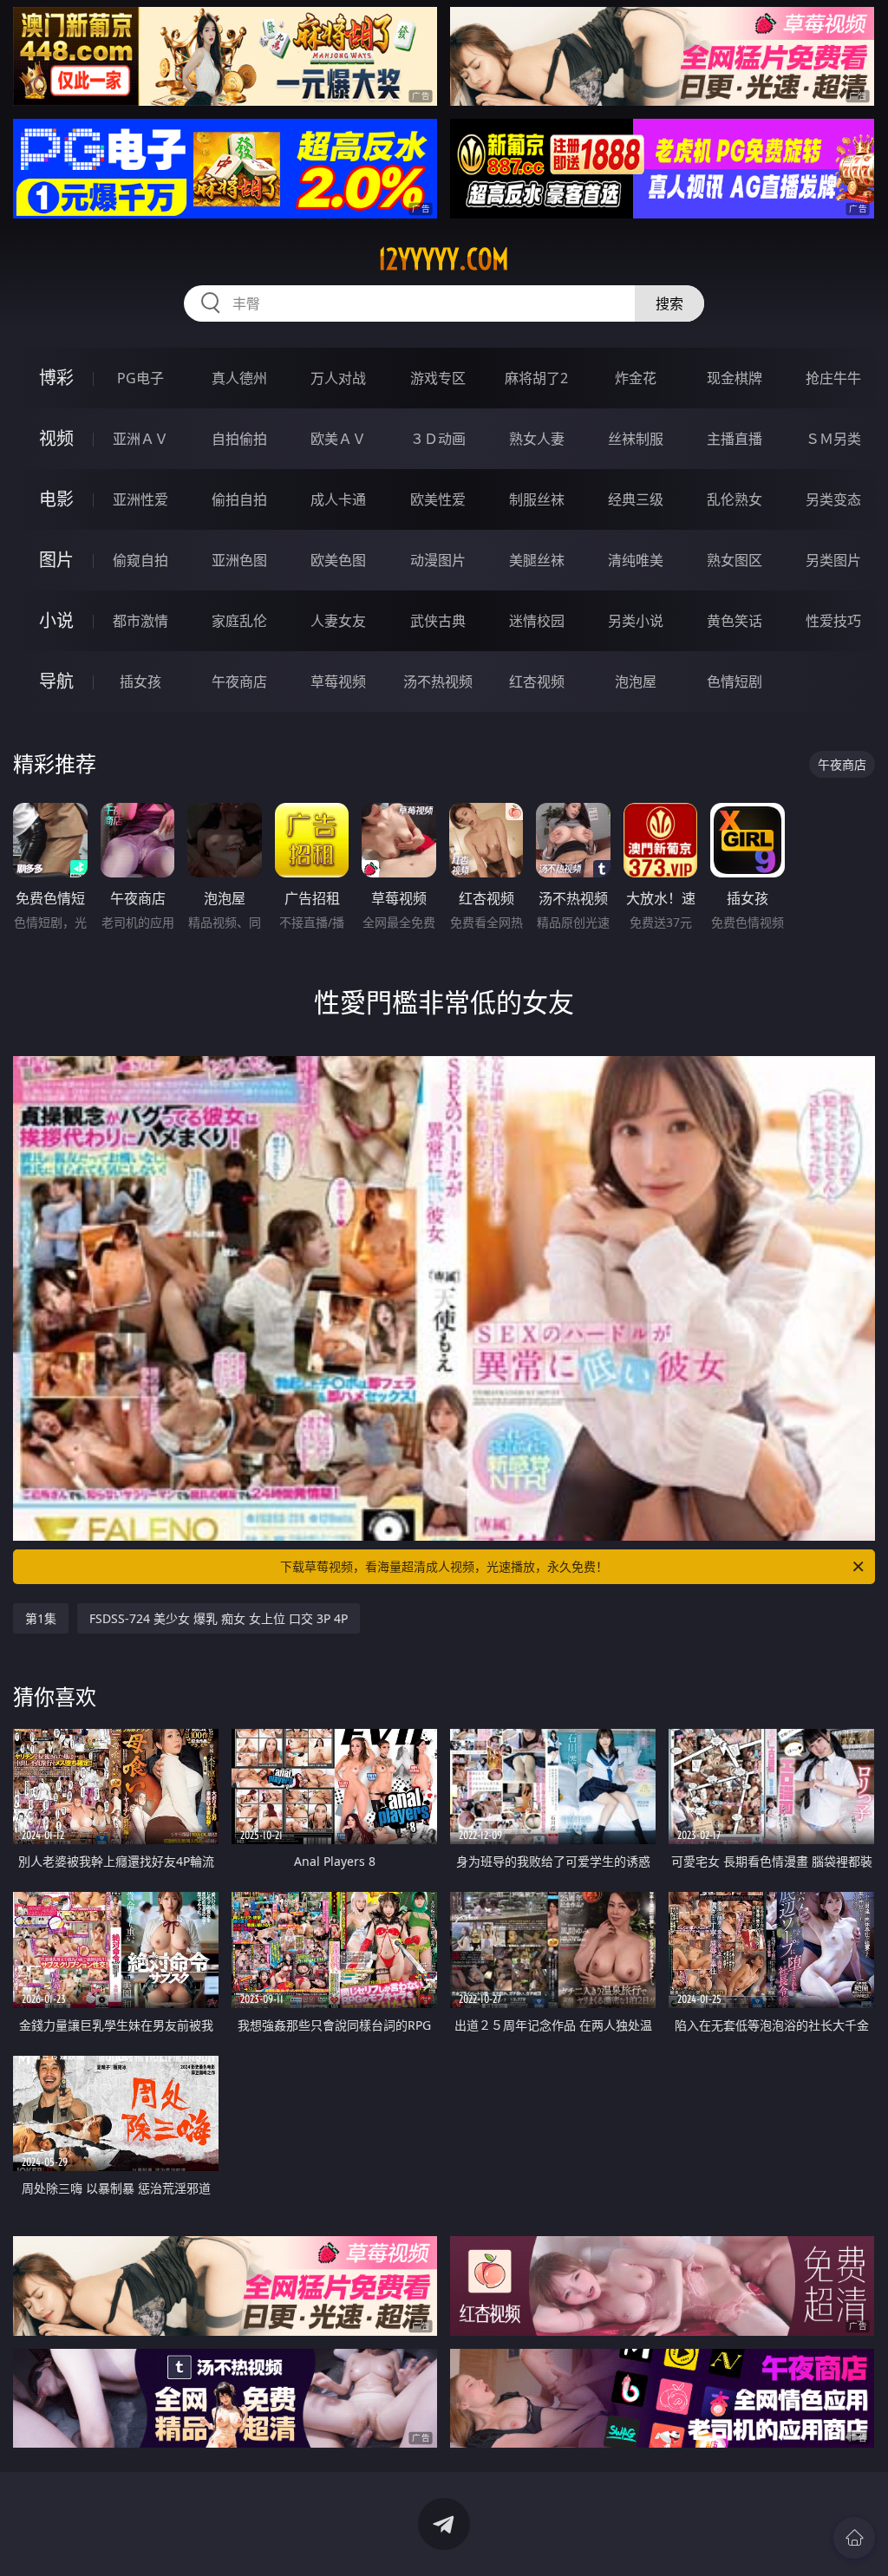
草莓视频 (338, 681)
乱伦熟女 (735, 499)
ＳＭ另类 (833, 439)
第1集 (41, 1618)
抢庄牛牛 (833, 378)
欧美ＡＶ (338, 439)
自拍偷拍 (239, 439)
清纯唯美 (636, 560)
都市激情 (140, 621)
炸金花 (636, 378)
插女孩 (140, 681)
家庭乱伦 (239, 621)
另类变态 (833, 499)
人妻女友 (338, 621)
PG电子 (140, 378)
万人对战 (338, 378)
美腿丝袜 (537, 560)
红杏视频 (537, 681)
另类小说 (636, 621)
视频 (56, 438)
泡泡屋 (636, 681)
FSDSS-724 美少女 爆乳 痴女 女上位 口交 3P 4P (219, 1618)
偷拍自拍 (239, 499)
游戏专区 (438, 378)
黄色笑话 (735, 621)
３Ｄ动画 (438, 439)
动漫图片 (438, 560)
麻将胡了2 (536, 378)
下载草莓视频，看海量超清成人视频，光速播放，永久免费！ (444, 1566)
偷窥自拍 (140, 560)
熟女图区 (735, 560)
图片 (56, 560)
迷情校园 (537, 621)
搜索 (669, 303)
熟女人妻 (537, 439)
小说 (56, 620)
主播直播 (735, 439)
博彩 (56, 378)
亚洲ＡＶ (140, 439)
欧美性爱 (438, 499)
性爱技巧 (833, 621)
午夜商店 (239, 681)
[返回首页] (854, 2538)
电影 (56, 499)
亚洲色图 (239, 560)
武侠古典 (438, 621)
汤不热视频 (438, 681)
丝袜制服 (636, 439)
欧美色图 (338, 560)
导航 (56, 681)
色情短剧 (735, 681)
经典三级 (636, 499)
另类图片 (833, 560)
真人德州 (239, 378)
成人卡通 (338, 499)
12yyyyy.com (444, 259)
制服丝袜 (537, 499)
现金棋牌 (735, 378)
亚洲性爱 (140, 499)
